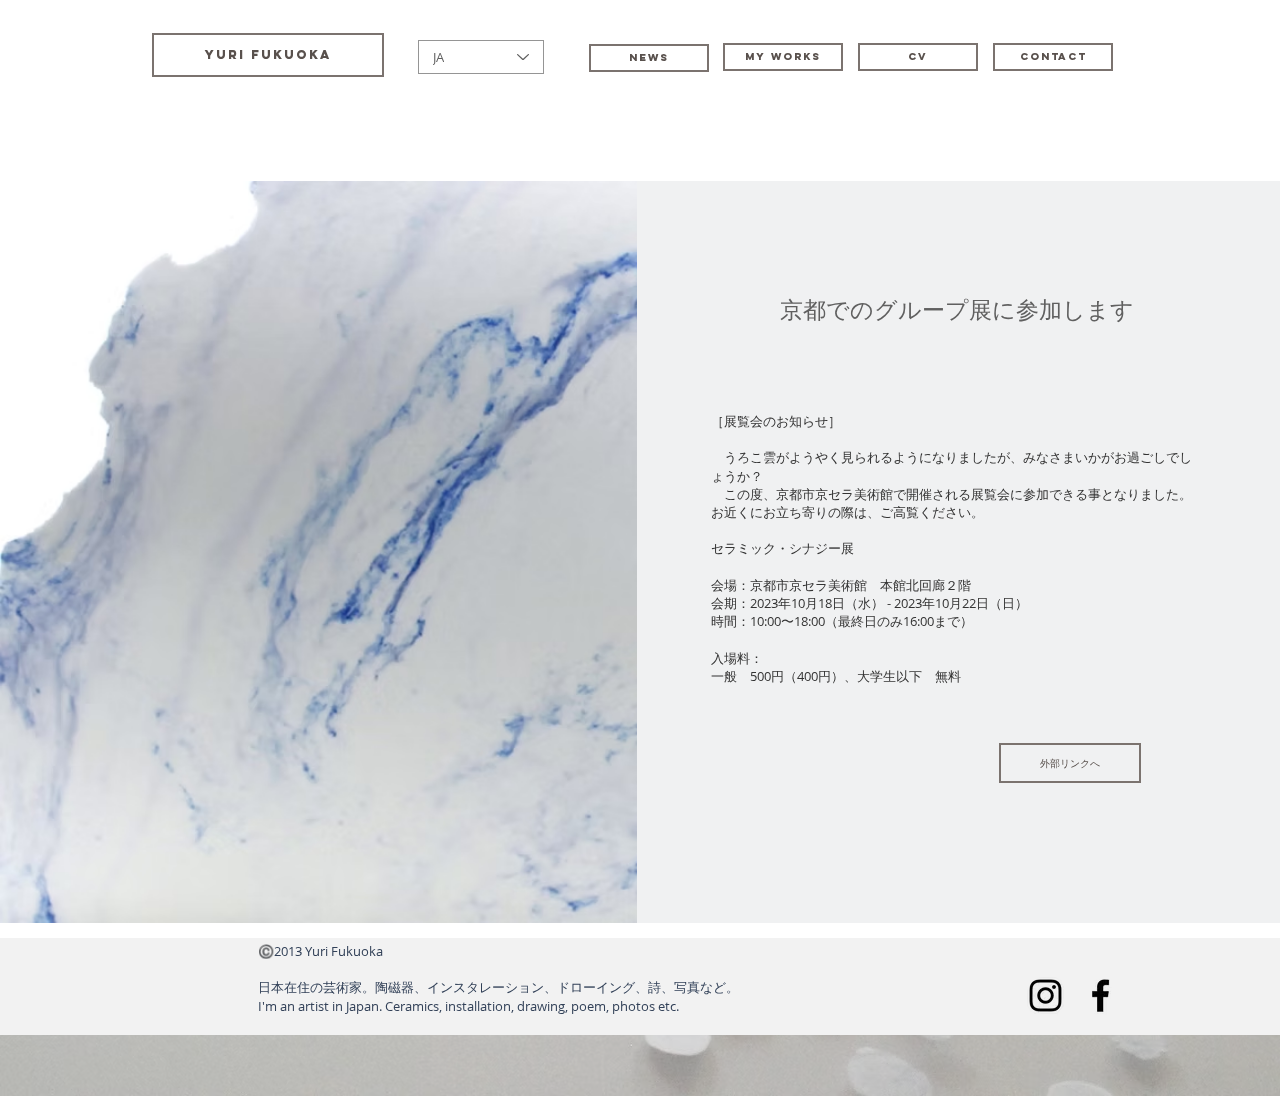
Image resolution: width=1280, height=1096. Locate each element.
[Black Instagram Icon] (1045, 995)
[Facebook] (1100, 995)
